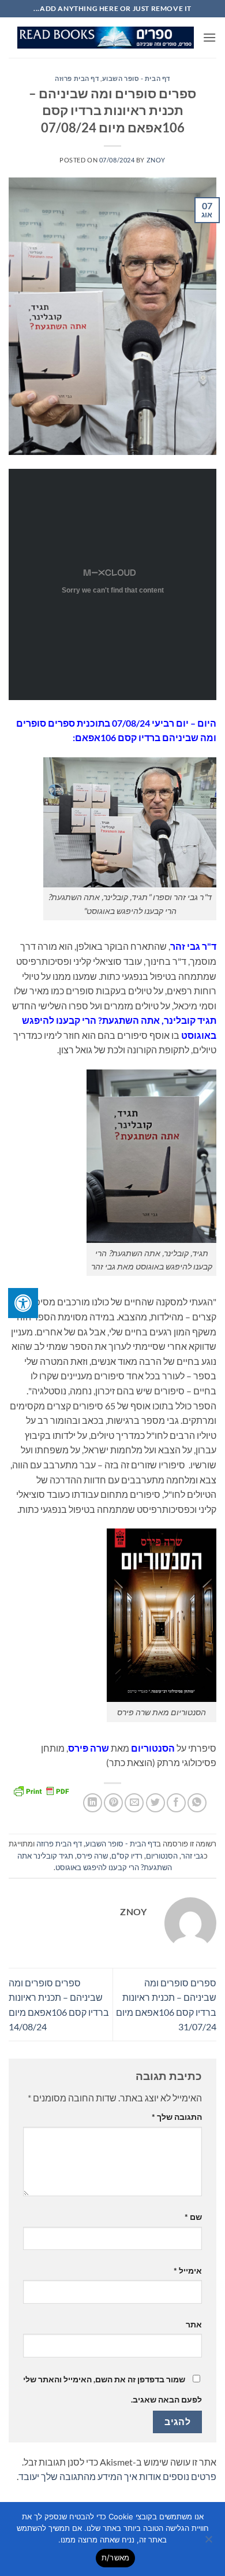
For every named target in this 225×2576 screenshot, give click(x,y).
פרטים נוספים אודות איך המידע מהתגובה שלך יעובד (117, 2476)
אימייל (188, 2270)
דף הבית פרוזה (77, 78)
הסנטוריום (162, 1856)
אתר (194, 2324)
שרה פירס (92, 1856)
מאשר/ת (116, 2558)
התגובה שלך (177, 2117)
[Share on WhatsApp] (197, 1803)
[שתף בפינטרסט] (113, 1803)
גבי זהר (192, 1856)
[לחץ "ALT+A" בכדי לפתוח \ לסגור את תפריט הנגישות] (23, 1303)
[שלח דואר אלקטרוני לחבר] (134, 1803)
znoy (156, 160)
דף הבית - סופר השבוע (136, 78)
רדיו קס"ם (127, 1856)
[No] (209, 2542)
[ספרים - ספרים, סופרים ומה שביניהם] (106, 38)
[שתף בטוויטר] (155, 1803)
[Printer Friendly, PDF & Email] (41, 1790)
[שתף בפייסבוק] (176, 1803)
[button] (209, 37)
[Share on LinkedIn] (93, 1803)
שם (193, 2217)
